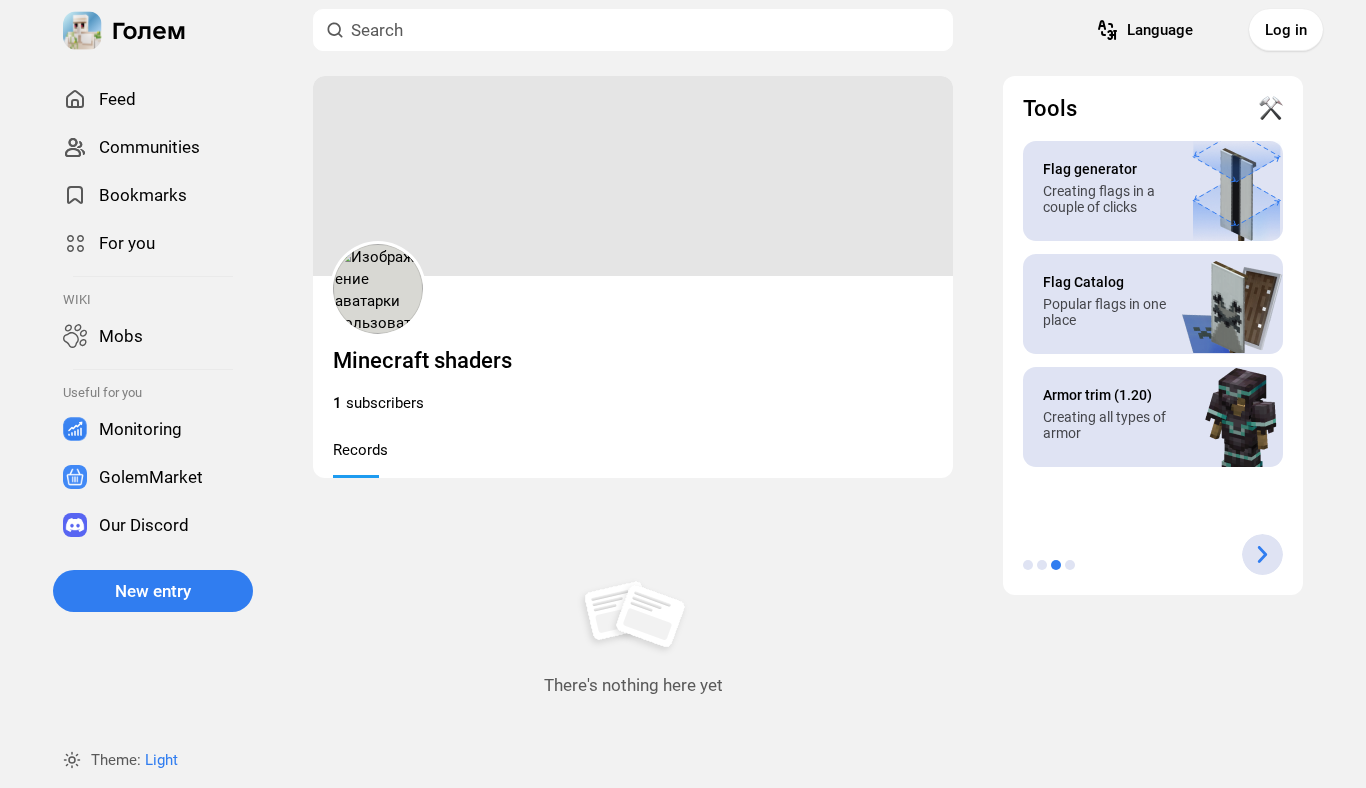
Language (1160, 30)
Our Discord (144, 525)
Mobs (121, 336)
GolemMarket (151, 477)
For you (127, 243)
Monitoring (140, 429)
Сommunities (149, 147)
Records (360, 450)
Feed (117, 99)
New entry (153, 591)
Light (161, 760)
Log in (1286, 30)
